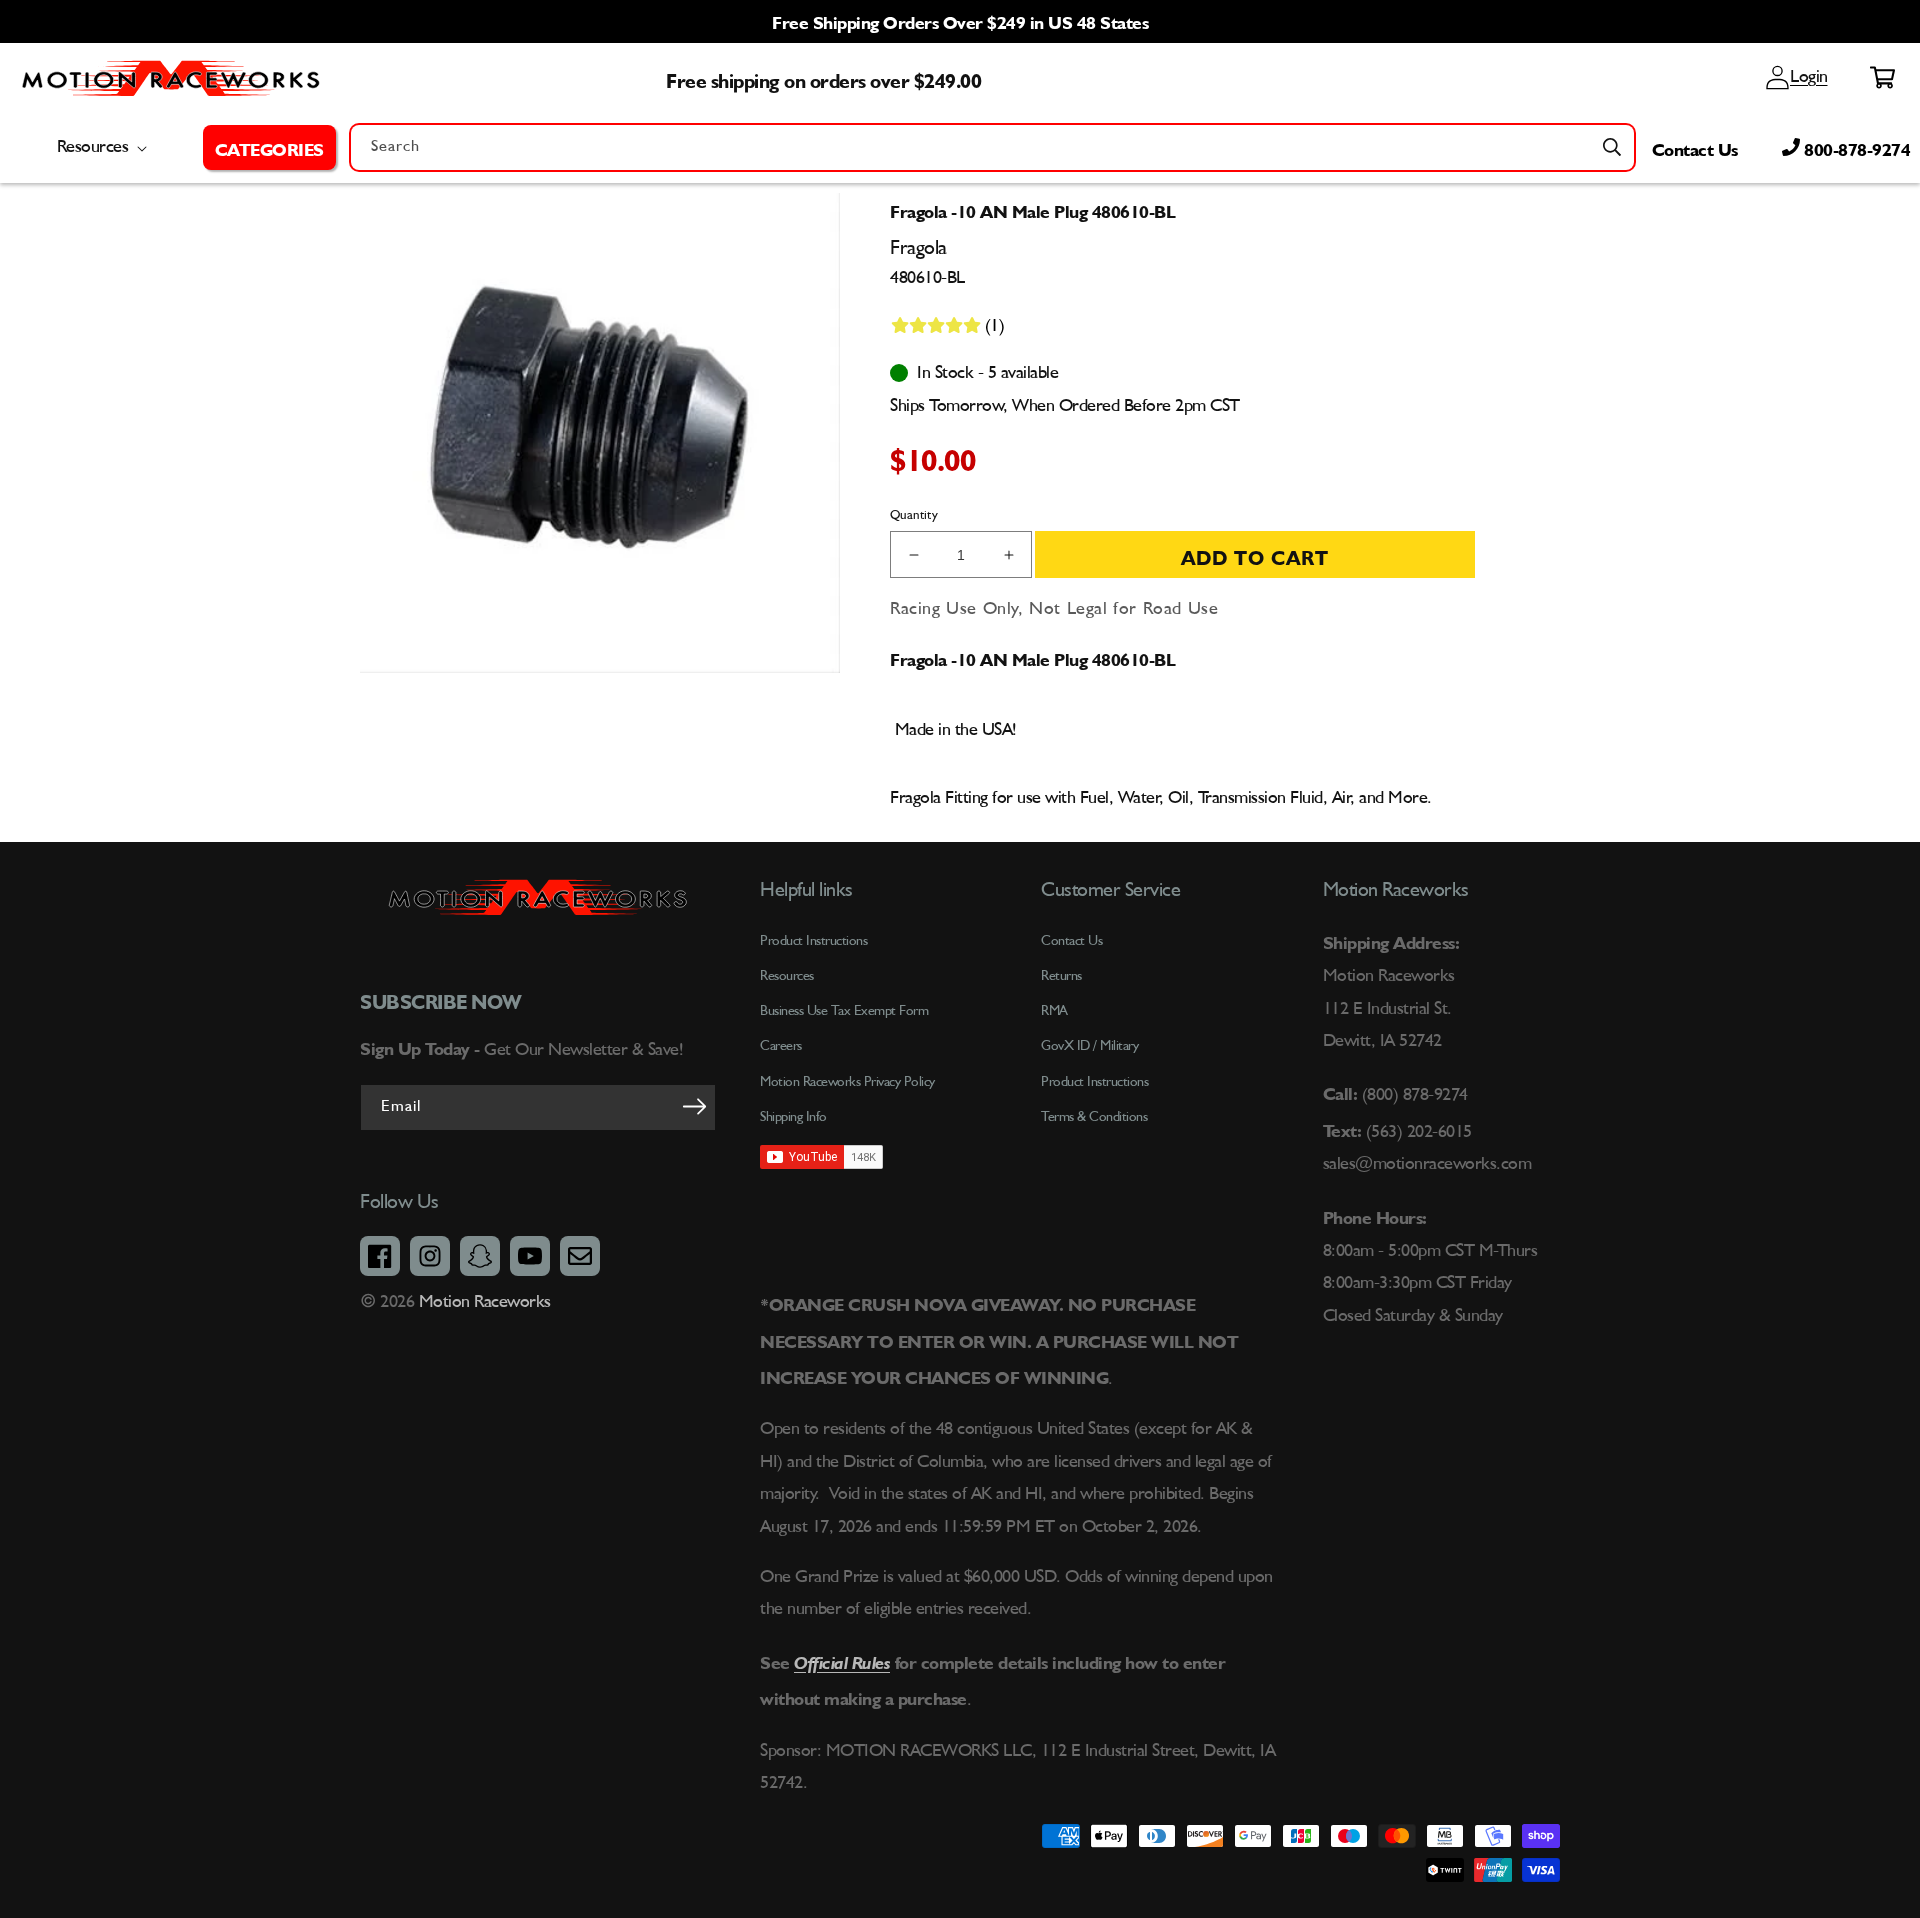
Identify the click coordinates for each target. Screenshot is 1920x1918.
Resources (787, 976)
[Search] (1612, 147)
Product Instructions (1094, 1082)
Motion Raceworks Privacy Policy (847, 1082)
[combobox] (992, 147)
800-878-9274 (1855, 147)
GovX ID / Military (1089, 1046)
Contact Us (1695, 147)
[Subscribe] (694, 1106)
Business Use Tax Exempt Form (844, 1011)
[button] (269, 147)
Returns (1061, 976)
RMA (1054, 1011)
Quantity (914, 515)
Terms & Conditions (1094, 1117)
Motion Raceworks (485, 1302)
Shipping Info (793, 1117)
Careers (781, 1046)
